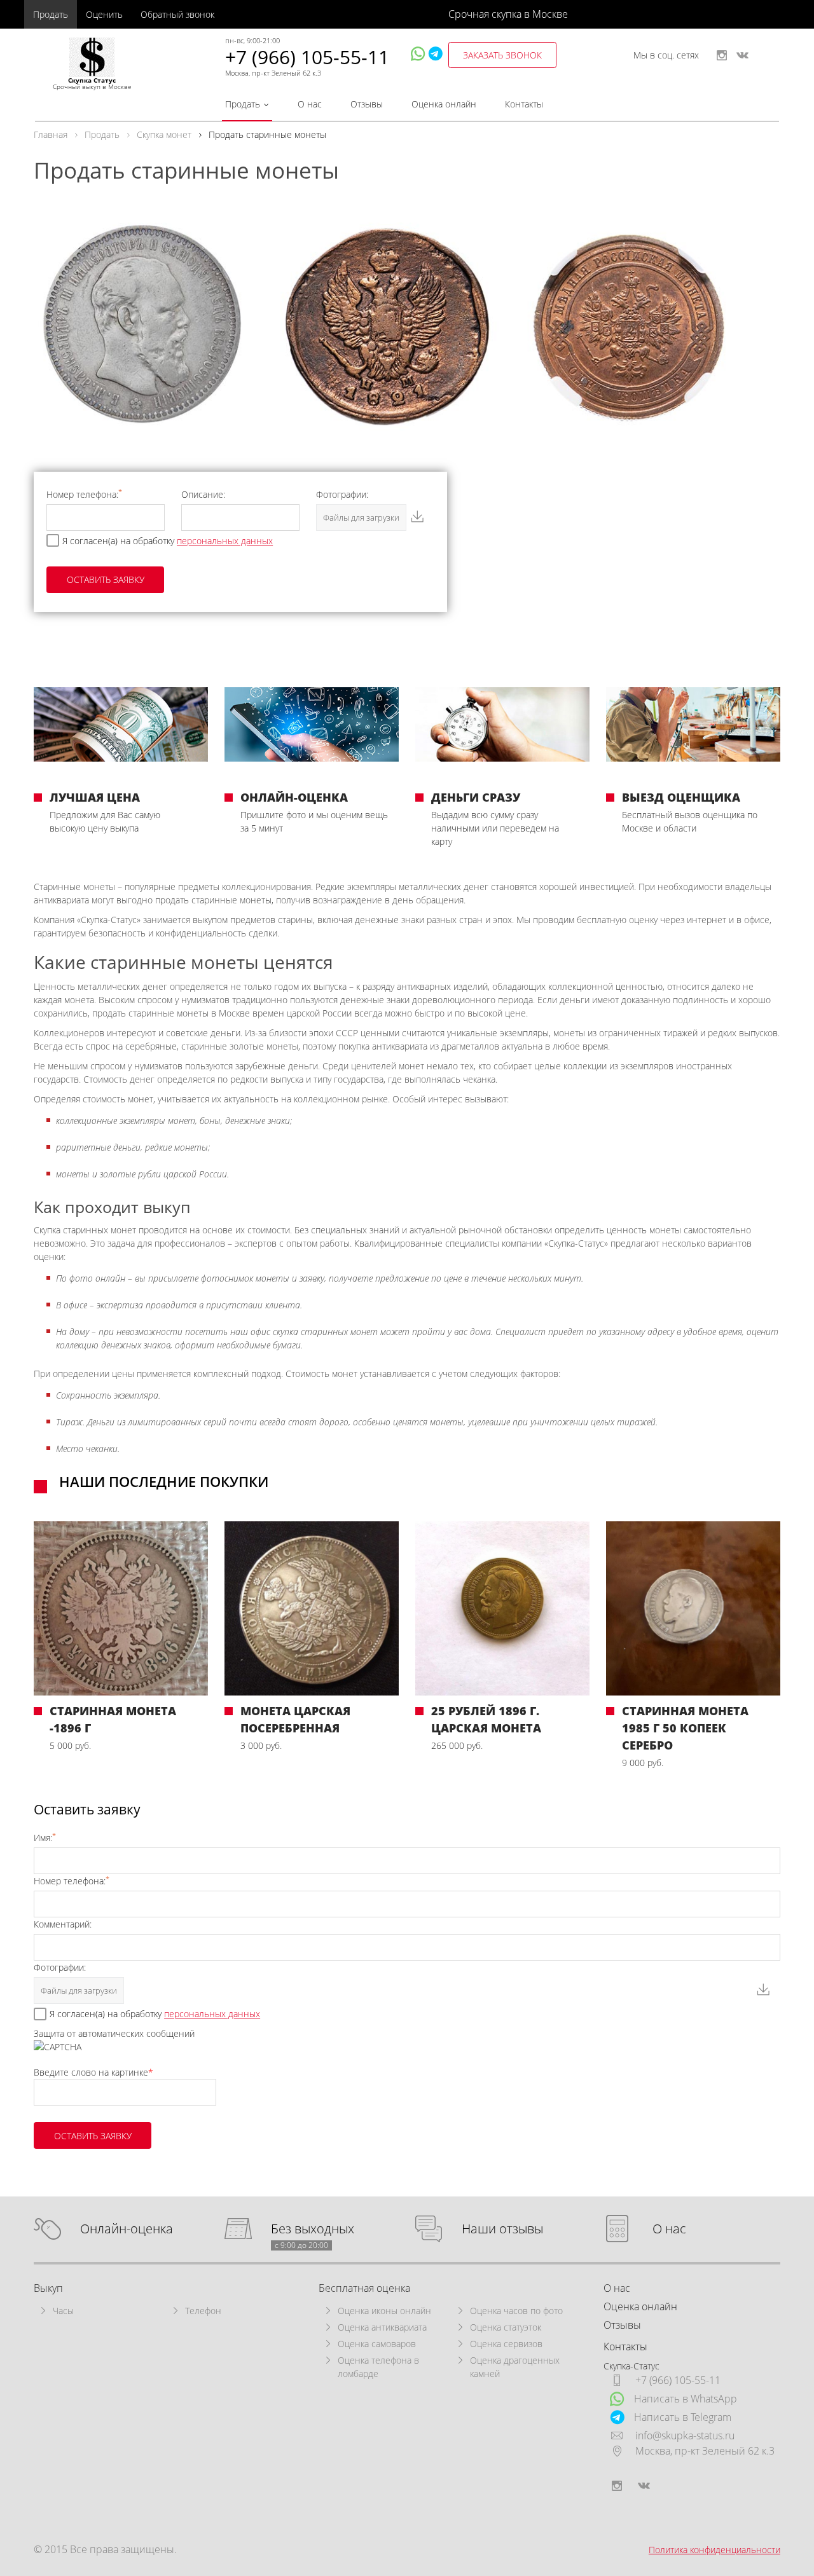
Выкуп (48, 2288)
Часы (63, 2311)
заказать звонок (502, 55)
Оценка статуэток (506, 2327)
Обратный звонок (177, 14)
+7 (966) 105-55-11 (307, 57)
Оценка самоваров (377, 2344)
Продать (51, 14)
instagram (722, 55)
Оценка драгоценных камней (515, 2367)
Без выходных (313, 2229)
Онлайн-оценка (127, 2229)
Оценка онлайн (444, 104)
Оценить (104, 14)
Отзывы (367, 104)
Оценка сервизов (506, 2344)
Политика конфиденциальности (714, 2550)
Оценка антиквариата (382, 2327)
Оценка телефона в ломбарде (378, 2367)
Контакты (524, 104)
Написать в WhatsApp (686, 2399)
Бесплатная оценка (364, 2288)
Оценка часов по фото (516, 2311)
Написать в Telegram (683, 2417)
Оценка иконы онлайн (384, 2311)
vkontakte (742, 55)
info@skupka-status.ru (685, 2436)
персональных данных (225, 541)
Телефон (203, 2311)
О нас (310, 104)
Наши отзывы (502, 2229)
